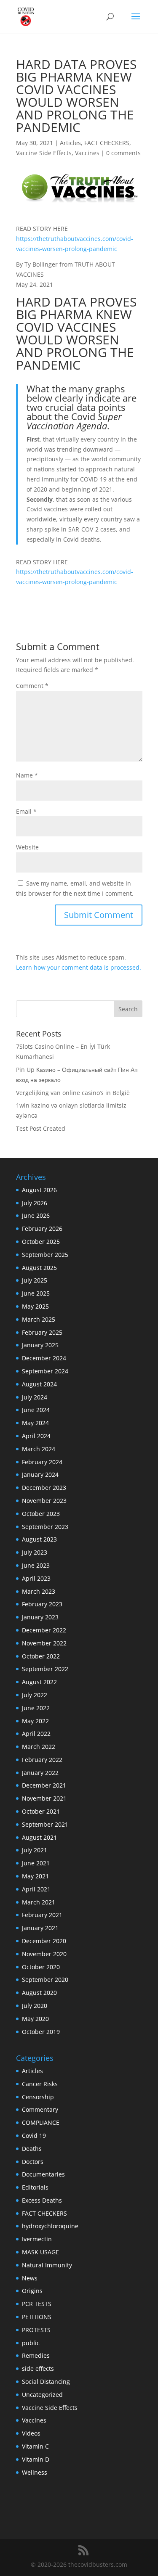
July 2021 (35, 1850)
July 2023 (35, 1552)
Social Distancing (46, 2382)
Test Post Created (41, 1128)
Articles (70, 143)
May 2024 (35, 1423)
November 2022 (44, 1643)
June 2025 (36, 1293)
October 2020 (41, 1967)
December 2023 (44, 1488)
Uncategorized (42, 2395)
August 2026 (39, 1190)
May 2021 (35, 1876)
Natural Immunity (47, 2265)
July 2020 (35, 2006)
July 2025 (35, 1280)
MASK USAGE (40, 2252)
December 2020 (44, 1941)
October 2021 (41, 1811)
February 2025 (42, 1332)
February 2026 (42, 1228)
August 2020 (39, 1993)
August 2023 (39, 1539)
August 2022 (39, 1682)
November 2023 (44, 1501)
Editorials (35, 2187)
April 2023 (36, 1578)
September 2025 (45, 1255)
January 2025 (40, 1345)
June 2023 (36, 1565)
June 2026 (36, 1215)
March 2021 (39, 1902)
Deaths (32, 2149)
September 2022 (45, 1669)
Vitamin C (35, 2446)
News (30, 2278)
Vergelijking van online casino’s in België (73, 1093)
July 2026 (35, 1203)
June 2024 (36, 1410)
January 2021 (40, 1928)
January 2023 (40, 1617)
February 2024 (42, 1462)
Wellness (35, 2472)
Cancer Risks (40, 2084)
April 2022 (36, 1734)
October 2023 (41, 1514)
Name (27, 775)
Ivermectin (37, 2239)
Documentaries (43, 2174)
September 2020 (45, 1980)
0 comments (123, 153)
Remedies (36, 2355)
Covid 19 (34, 2136)
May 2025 (35, 1306)
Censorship (38, 2097)
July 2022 (35, 1695)
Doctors (33, 2162)
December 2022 (44, 1630)
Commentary (40, 2109)
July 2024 (35, 1397)
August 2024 (39, 1384)
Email (26, 811)
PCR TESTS (37, 2304)
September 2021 (45, 1824)
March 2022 (39, 1747)
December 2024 (44, 1358)
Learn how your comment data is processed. (79, 967)
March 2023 (39, 1591)
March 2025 (39, 1319)
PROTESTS (36, 2330)
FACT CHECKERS (107, 143)
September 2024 (45, 1371)
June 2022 (36, 1708)
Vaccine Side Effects (44, 153)
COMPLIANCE (41, 2122)
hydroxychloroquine (50, 2226)
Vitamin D (36, 2459)
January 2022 (40, 1773)
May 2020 (35, 2019)
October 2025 (41, 1242)
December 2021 (44, 1785)
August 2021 (39, 1837)
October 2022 (41, 1656)
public (31, 2343)
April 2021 (36, 1889)
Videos (31, 2433)
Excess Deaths (42, 2200)
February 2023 (42, 1604)
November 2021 (44, 1798)
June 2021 (36, 1863)
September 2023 (45, 1527)
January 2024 (40, 1474)
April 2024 (36, 1436)
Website (27, 847)
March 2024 (39, 1449)
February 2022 (42, 1760)
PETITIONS (37, 2317)
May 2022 (35, 1721)
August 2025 (39, 1268)
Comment (32, 686)
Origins (32, 2291)
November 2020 (44, 1954)
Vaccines (87, 153)
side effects (38, 2368)
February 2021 (42, 1915)
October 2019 (41, 2032)
